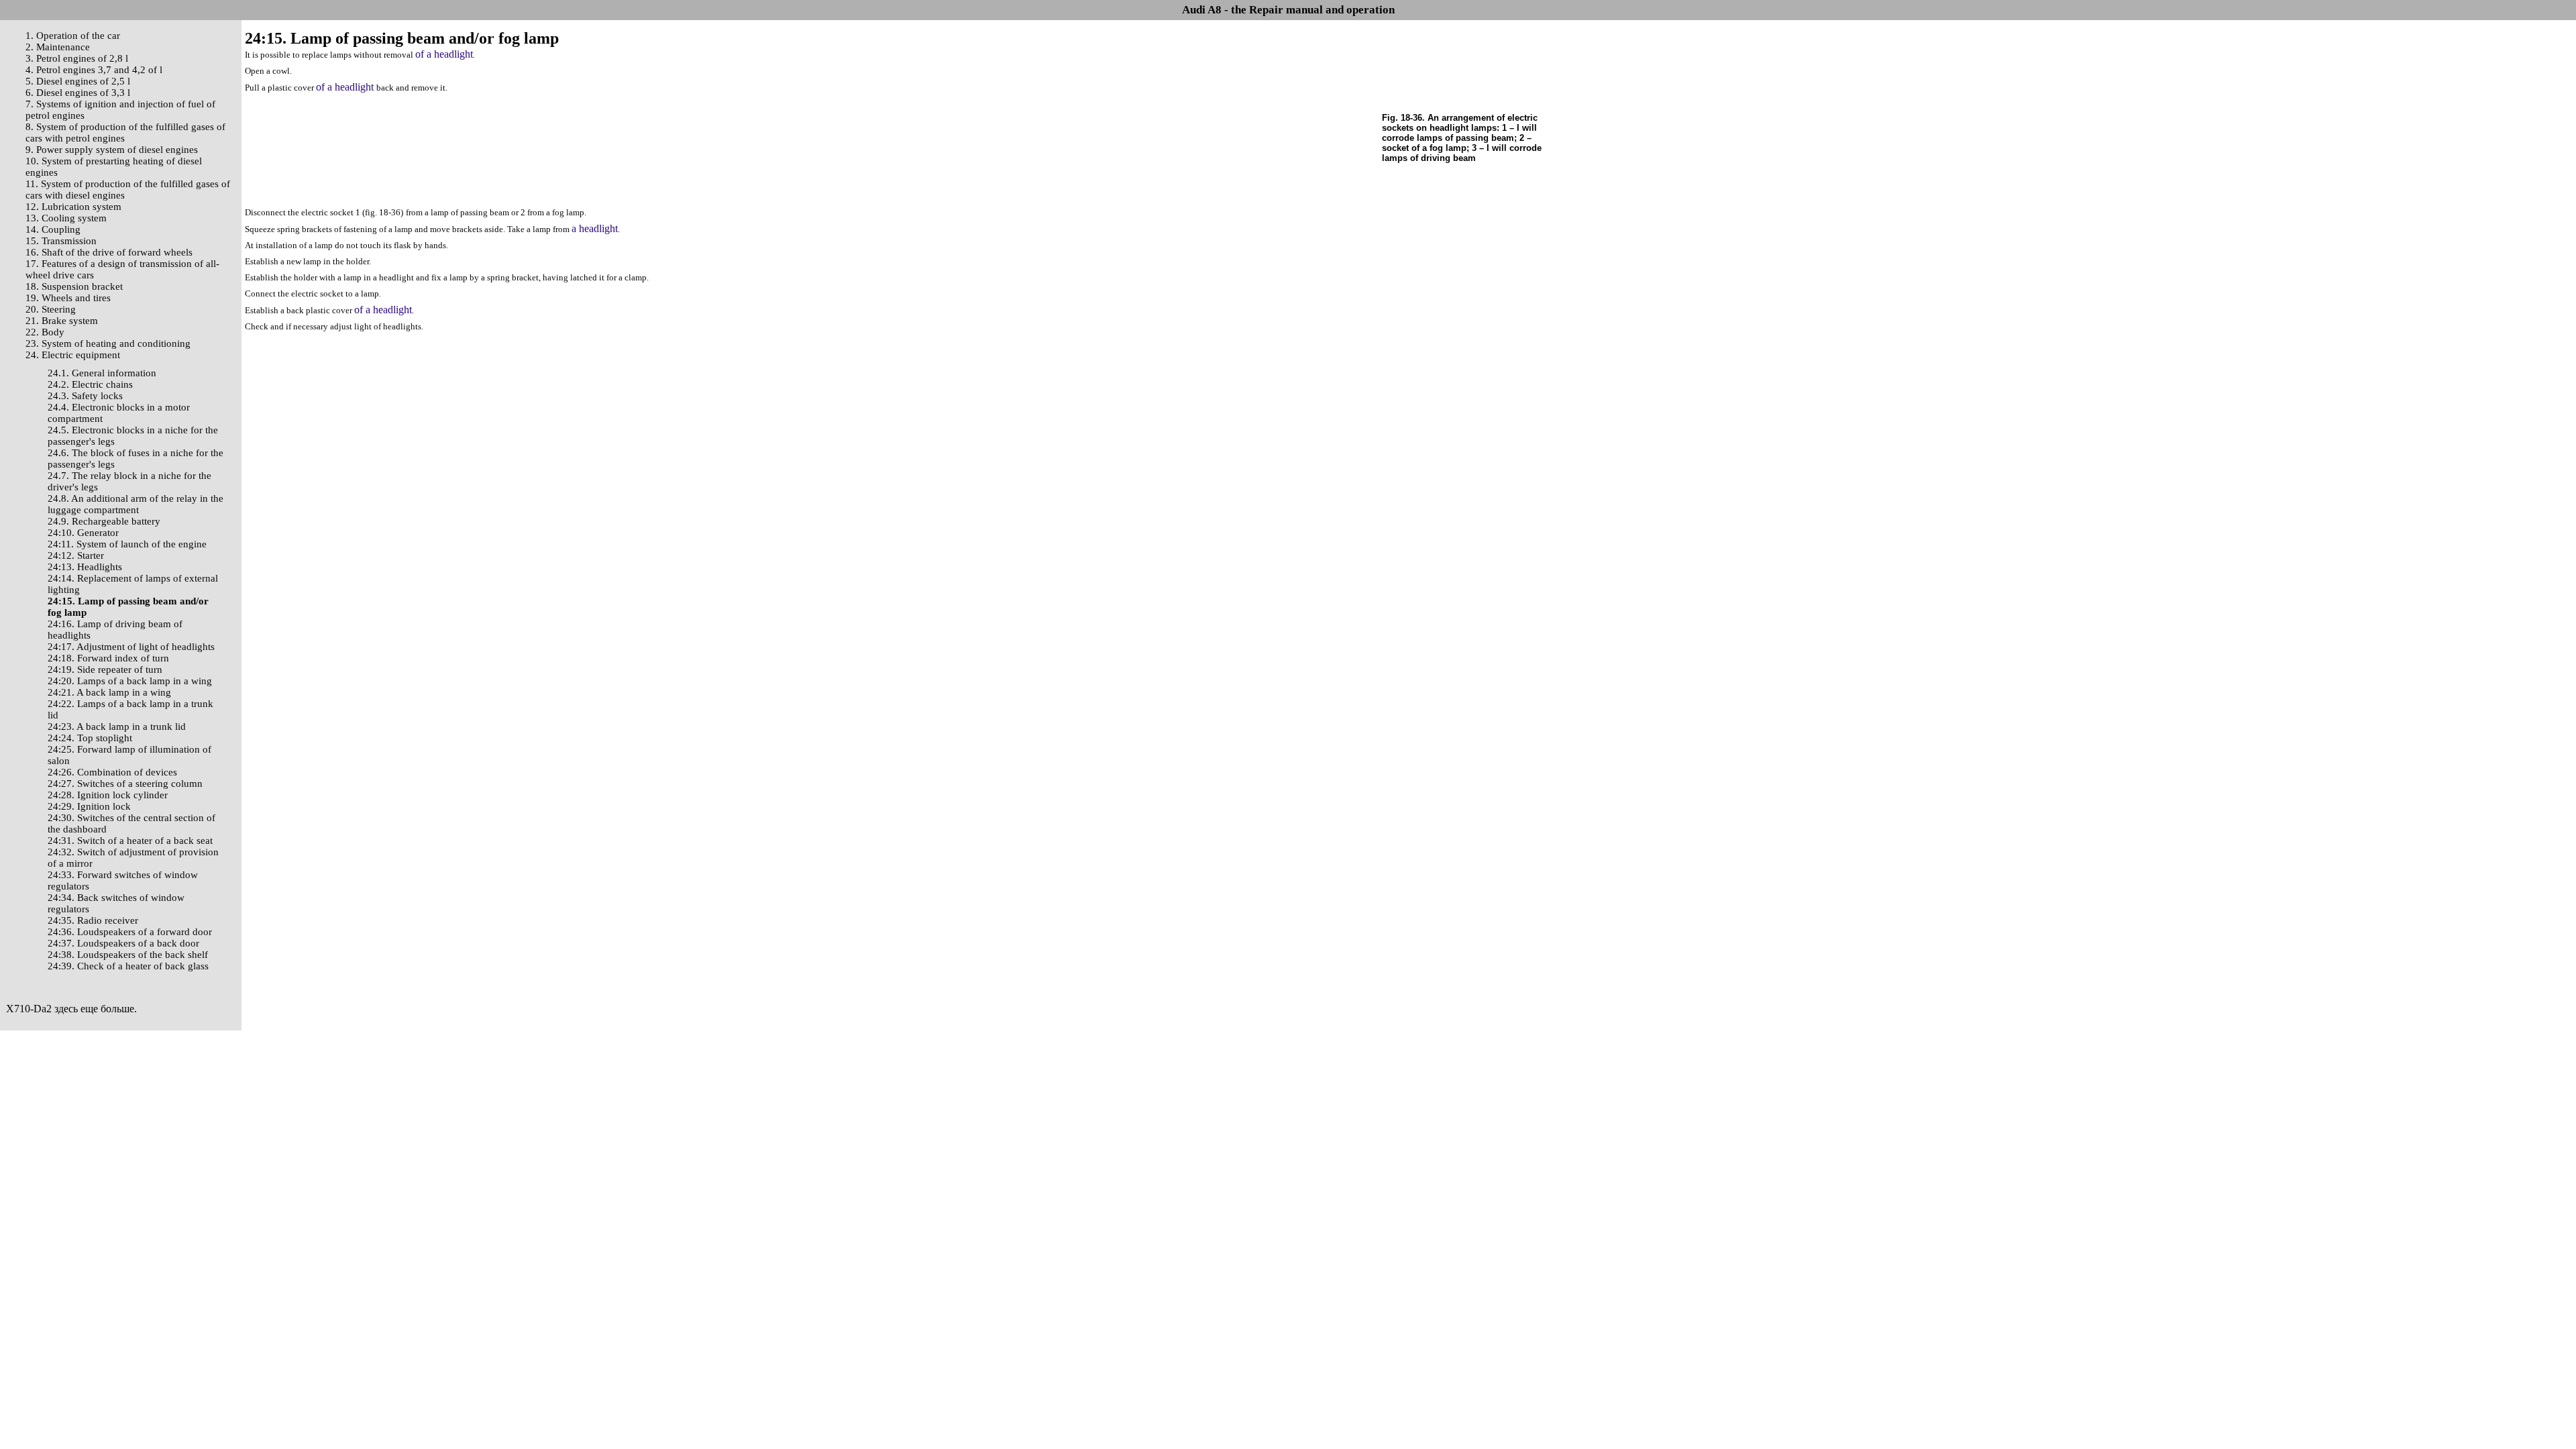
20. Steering (51, 309)
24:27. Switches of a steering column (125, 784)
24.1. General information (102, 373)
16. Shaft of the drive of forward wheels (109, 252)
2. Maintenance (58, 47)
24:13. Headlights (85, 567)
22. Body (45, 332)
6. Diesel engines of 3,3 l (78, 93)
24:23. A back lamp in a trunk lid (117, 727)
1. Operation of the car (73, 36)
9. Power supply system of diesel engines (112, 150)
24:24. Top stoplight (90, 738)
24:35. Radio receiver (93, 920)
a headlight (595, 228)
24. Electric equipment (73, 355)
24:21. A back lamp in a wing (109, 692)
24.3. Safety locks (85, 396)
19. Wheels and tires (68, 298)
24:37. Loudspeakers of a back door (123, 943)
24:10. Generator (83, 533)
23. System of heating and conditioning (108, 343)
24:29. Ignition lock (89, 806)
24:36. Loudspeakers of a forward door (130, 932)
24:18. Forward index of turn (108, 658)
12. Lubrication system (73, 207)
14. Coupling (53, 229)
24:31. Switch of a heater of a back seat (130, 841)
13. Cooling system (66, 218)
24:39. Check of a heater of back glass (128, 966)
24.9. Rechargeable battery (104, 521)
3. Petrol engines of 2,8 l (77, 58)
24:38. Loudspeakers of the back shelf (128, 955)
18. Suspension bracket (74, 286)
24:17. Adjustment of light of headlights (131, 647)
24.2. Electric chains (90, 384)
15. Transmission (61, 241)
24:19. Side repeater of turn (105, 669)
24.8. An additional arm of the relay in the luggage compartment (136, 504)
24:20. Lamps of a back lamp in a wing (130, 681)
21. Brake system (62, 321)
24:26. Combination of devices (112, 772)
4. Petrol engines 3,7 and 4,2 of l (94, 70)
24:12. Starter (76, 555)
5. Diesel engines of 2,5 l (78, 81)
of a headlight (444, 54)
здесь (66, 1009)
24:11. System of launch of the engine (127, 544)
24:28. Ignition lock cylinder (108, 795)
